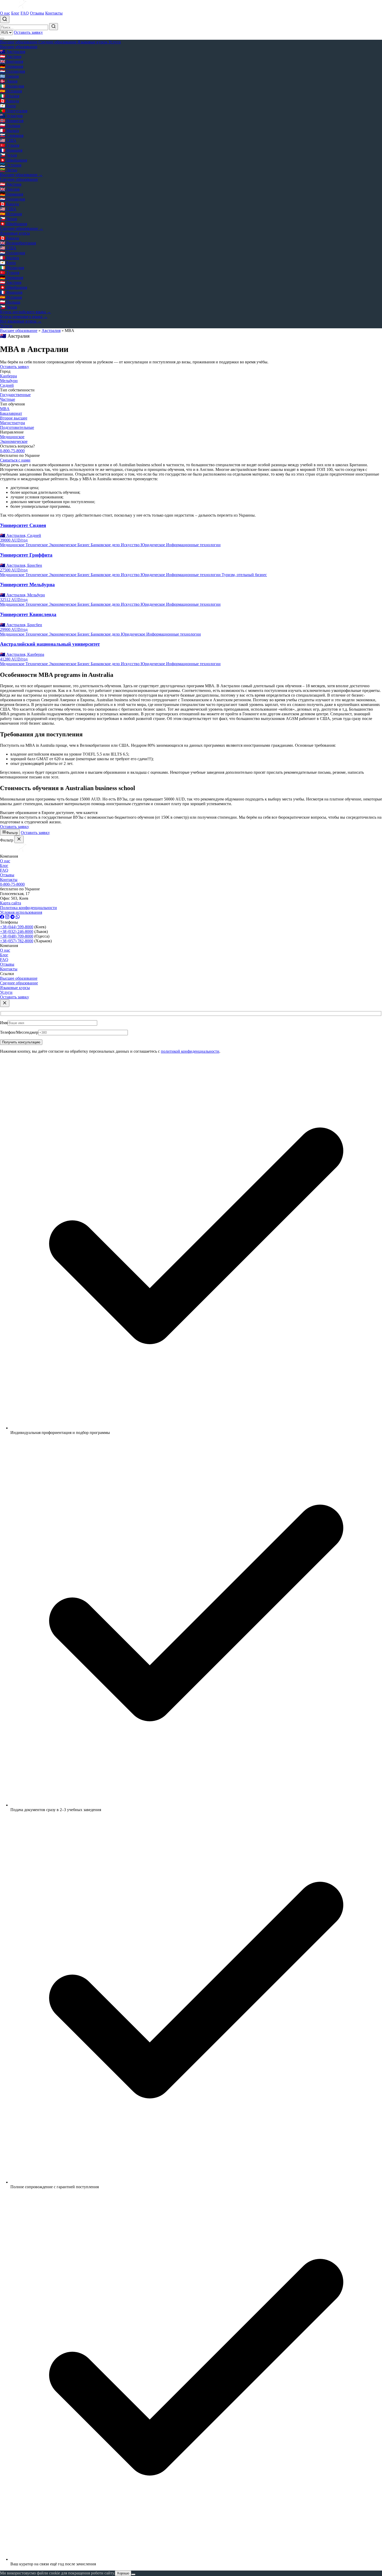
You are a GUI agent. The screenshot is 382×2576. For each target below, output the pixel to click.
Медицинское (12, 437)
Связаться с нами (15, 460)
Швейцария (14, 160)
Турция (10, 145)
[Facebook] (2, 917)
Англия (10, 189)
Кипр (8, 106)
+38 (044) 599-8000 (17, 927)
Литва (9, 170)
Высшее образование (19, 331)
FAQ (25, 13)
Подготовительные (17, 427)
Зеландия (11, 116)
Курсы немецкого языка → (24, 316)
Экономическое (14, 441)
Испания (11, 91)
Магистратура (12, 423)
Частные (8, 399)
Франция (11, 150)
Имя (4, 1023)
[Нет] (133, 2574)
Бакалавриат (11, 413)
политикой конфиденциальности (190, 1051)
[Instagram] (7, 917)
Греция (9, 76)
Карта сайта (11, 903)
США (8, 140)
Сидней (7, 385)
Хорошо (123, 2573)
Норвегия (12, 121)
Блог (15, 13)
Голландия (12, 71)
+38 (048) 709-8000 (17, 936)
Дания (9, 81)
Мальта (9, 131)
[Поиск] (5, 19)
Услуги (115, 42)
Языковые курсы (15, 988)
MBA (5, 409)
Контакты (54, 13)
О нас (5, 13)
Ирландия (12, 86)
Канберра (8, 376)
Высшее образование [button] (19, 42)
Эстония (11, 165)
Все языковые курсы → (21, 321)
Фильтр (12, 833)
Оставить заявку (28, 32)
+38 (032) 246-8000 (17, 932)
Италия (10, 96)
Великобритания (18, 243)
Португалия (14, 111)
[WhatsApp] (18, 917)
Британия (12, 61)
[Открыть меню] (2, 39)
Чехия (8, 155)
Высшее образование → (21, 175)
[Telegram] (12, 917)
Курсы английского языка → (25, 312)
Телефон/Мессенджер (19, 1032)
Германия (12, 66)
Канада (9, 101)
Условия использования (21, 912)
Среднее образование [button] (58, 42)
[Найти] (54, 27)
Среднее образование (19, 983)
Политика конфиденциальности (28, 908)
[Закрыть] (19, 839)
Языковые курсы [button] (93, 42)
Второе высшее (14, 418)
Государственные (15, 395)
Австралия (13, 52)
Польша (10, 126)
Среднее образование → (22, 228)
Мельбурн (9, 381)
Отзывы (37, 13)
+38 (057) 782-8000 (17, 941)
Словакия (12, 135)
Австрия (11, 56)
